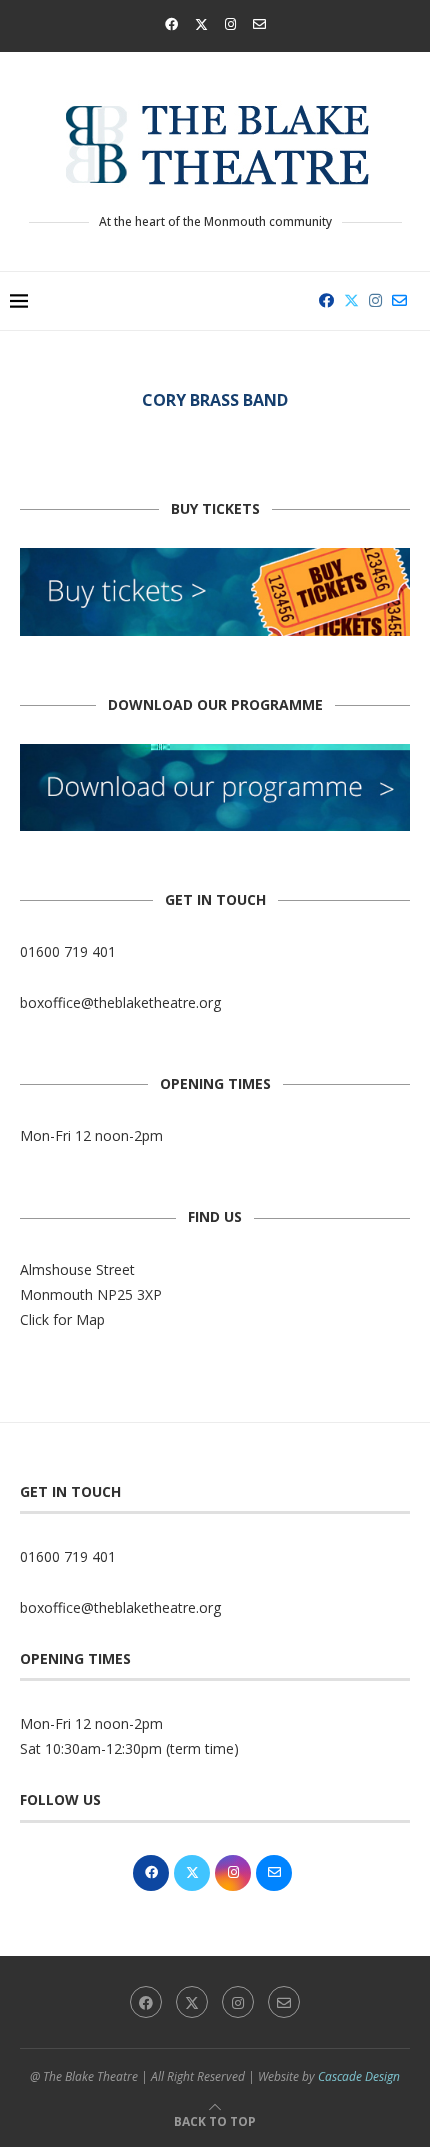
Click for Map (62, 1319)
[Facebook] (171, 24)
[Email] (259, 24)
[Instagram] (230, 24)
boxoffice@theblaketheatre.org (120, 1002)
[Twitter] (201, 24)
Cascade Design (359, 2076)
